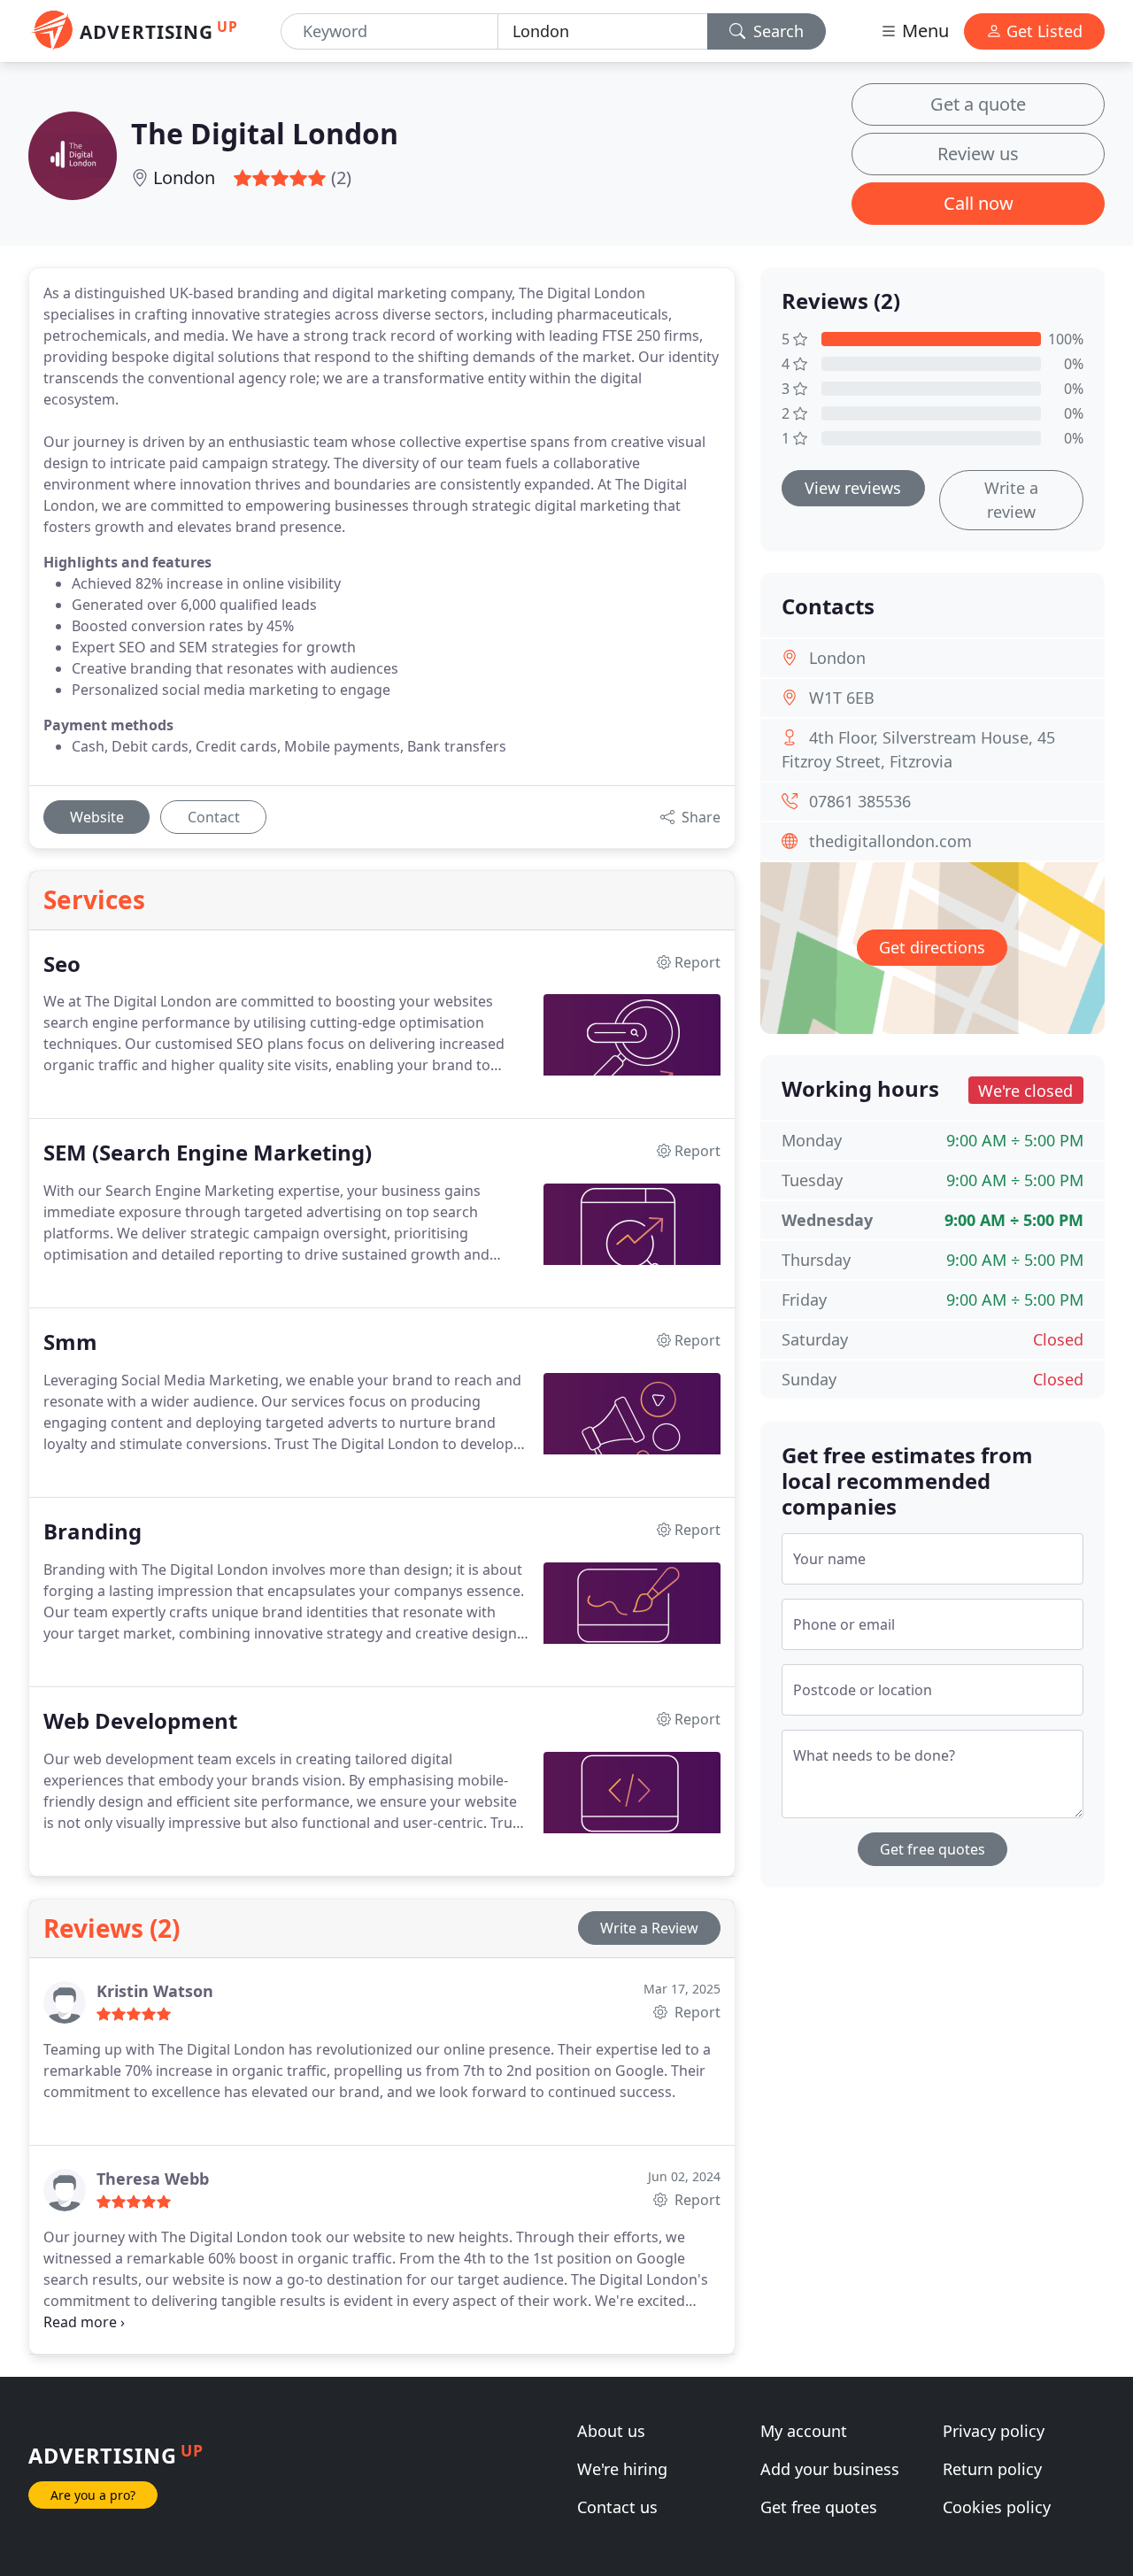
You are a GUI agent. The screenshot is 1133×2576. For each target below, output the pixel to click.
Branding (92, 1532)
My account (804, 2431)
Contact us (617, 2507)
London (184, 177)
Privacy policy (994, 2431)
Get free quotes (933, 1849)
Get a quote (978, 104)
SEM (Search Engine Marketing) (208, 1153)
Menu (923, 31)
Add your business (830, 2469)
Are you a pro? (93, 2495)
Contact (214, 817)
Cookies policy (997, 2507)
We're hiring (622, 2469)
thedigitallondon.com (890, 841)
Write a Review (649, 1928)
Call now (979, 203)
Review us (978, 154)
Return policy (992, 2469)
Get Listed (1042, 31)
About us (611, 2431)
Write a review (1011, 500)
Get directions (932, 947)
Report (696, 2012)
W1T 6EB (842, 698)
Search (776, 31)
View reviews (853, 488)
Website (97, 817)
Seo (62, 964)
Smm (70, 1342)
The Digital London (265, 133)
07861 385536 (860, 801)
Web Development (140, 1721)
